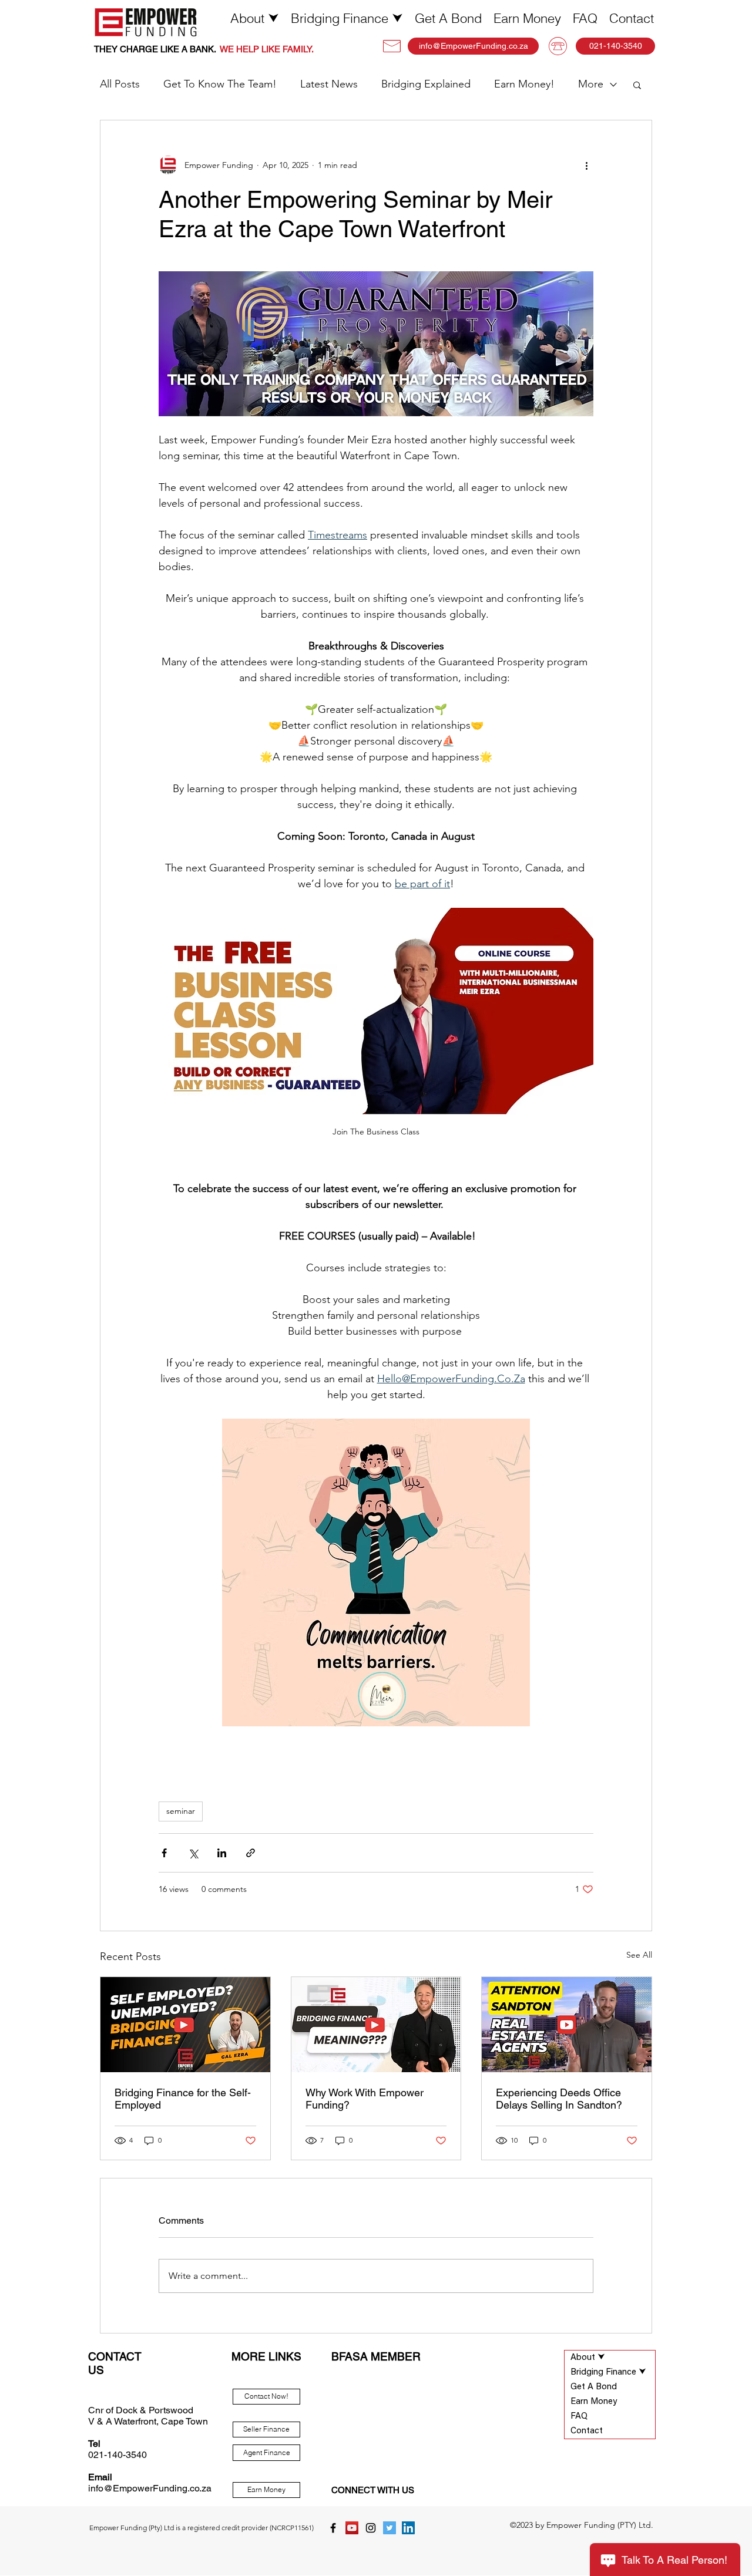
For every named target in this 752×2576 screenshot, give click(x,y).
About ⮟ (588, 2358)
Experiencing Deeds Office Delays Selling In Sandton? (559, 2099)
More (591, 84)
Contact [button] (587, 2431)
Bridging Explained (426, 84)
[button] (255, 18)
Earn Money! (524, 84)
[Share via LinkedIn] (222, 1853)
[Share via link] (251, 1853)
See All (639, 1955)
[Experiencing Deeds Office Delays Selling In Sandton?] (567, 2025)
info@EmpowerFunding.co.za (150, 2488)
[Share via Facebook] (164, 1853)
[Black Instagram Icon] (371, 2528)
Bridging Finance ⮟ (608, 2373)
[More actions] (586, 165)
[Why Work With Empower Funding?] (376, 2025)
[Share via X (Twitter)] (193, 1853)
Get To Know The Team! (220, 84)
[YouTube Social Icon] (352, 2528)
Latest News (329, 84)
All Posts (120, 84)
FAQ (579, 2417)
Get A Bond (594, 2387)
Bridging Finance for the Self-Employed (183, 2099)
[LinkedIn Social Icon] (408, 2528)
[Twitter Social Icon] (390, 2528)
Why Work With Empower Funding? (365, 2099)
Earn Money (594, 2402)
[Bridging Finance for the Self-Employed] (185, 2025)
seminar (181, 1811)
